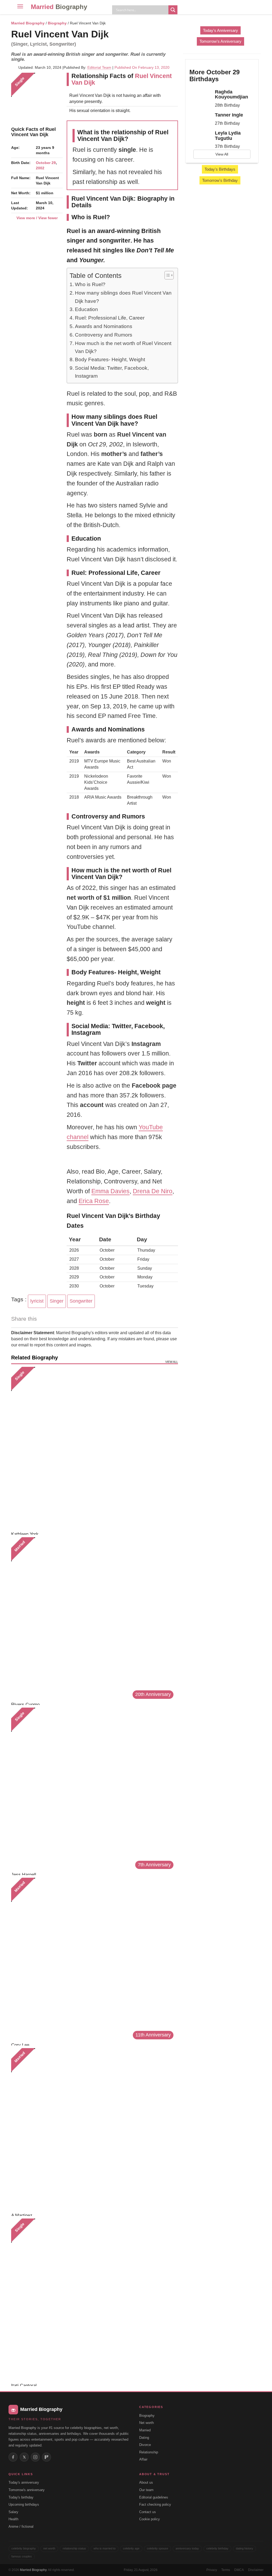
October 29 (46, 163)
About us (146, 2482)
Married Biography (28, 23)
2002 (40, 168)
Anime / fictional (21, 2527)
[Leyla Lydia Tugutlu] (200, 135)
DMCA (239, 2570)
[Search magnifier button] (173, 10)
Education (86, 309)
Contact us (148, 2512)
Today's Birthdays (220, 169)
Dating (144, 2438)
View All (222, 154)
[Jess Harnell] (93, 1789)
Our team (146, 2490)
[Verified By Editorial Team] (116, 34)
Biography (57, 23)
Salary (13, 2512)
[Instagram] (35, 2457)
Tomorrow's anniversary (27, 2490)
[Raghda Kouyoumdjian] (200, 94)
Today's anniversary (24, 2482)
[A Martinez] (93, 2129)
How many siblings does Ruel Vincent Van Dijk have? (123, 297)
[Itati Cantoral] (93, 2300)
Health (13, 2519)
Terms (226, 2570)
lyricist (37, 1301)
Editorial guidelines (154, 2497)
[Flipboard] (46, 2457)
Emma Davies (110, 1191)
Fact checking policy (155, 2504)
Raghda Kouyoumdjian (231, 94)
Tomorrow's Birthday (220, 180)
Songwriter (81, 1301)
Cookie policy (150, 2519)
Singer (57, 1301)
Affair (143, 2459)
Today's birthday (21, 2497)
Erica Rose (94, 1201)
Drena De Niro (153, 1191)
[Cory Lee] (93, 1959)
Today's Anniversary (220, 30)
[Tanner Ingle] (200, 117)
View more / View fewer (37, 218)
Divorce (145, 2445)
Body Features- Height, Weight (110, 359)
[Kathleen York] (93, 1448)
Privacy (212, 2570)
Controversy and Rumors (104, 335)
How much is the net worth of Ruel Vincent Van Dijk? (123, 347)
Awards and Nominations (104, 326)
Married (59, 7)
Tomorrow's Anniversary (220, 41)
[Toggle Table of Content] (166, 275)
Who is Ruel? (90, 284)
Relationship (149, 2452)
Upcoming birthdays (24, 2504)
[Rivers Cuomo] (93, 1619)
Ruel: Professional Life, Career (110, 318)
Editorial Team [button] (99, 67)
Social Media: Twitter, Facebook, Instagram (112, 372)
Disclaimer (256, 2570)
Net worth (146, 2423)
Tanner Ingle (229, 115)
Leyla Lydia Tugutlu (228, 136)
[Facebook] (13, 2457)
